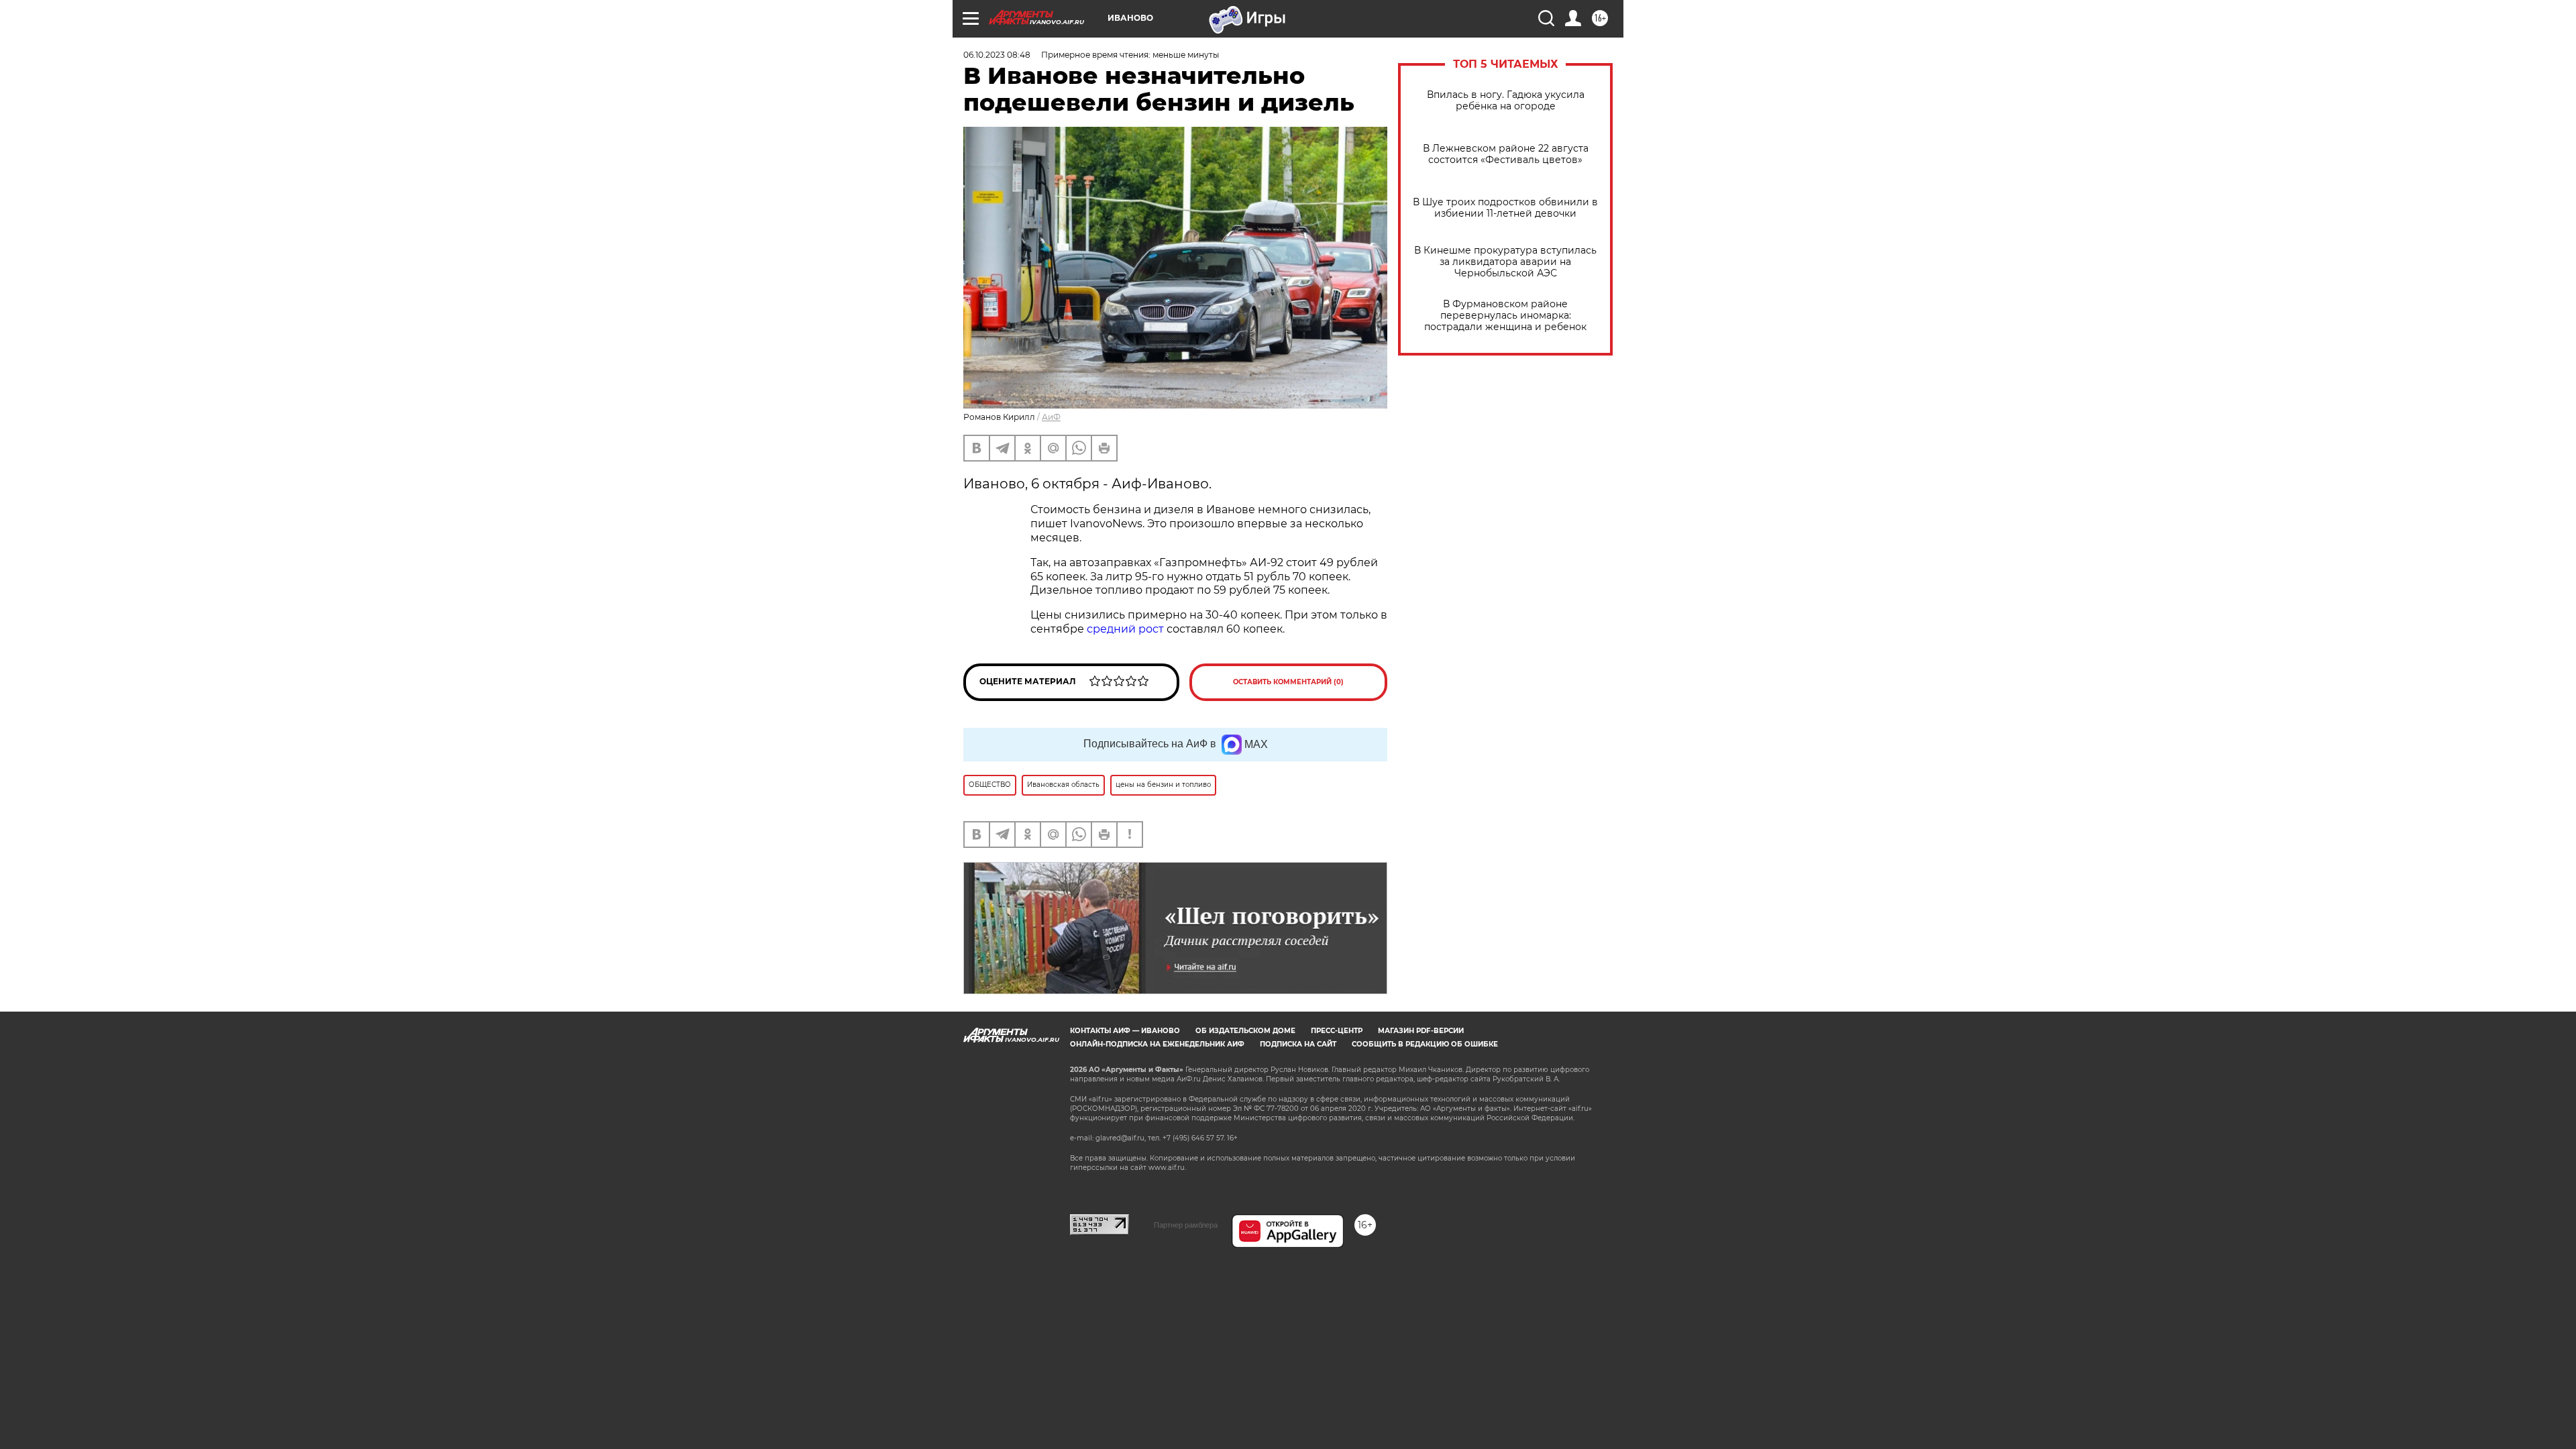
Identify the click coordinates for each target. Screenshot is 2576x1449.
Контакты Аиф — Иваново (1125, 1031)
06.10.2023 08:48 (997, 55)
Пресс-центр (1337, 1031)
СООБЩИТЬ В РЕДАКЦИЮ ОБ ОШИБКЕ (1425, 1044)
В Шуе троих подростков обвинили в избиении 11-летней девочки (1505, 208)
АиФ (1051, 417)
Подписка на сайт (1298, 1044)
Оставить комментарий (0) (1288, 682)
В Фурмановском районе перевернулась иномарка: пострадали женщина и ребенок (1505, 316)
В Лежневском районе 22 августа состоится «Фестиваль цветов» (1506, 154)
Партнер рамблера (1186, 1225)
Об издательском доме (1245, 1031)
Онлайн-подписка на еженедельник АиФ (1157, 1044)
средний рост (1125, 629)
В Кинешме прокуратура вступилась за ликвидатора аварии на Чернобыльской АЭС (1505, 262)
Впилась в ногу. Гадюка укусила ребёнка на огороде (1506, 101)
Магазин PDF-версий (1421, 1031)
